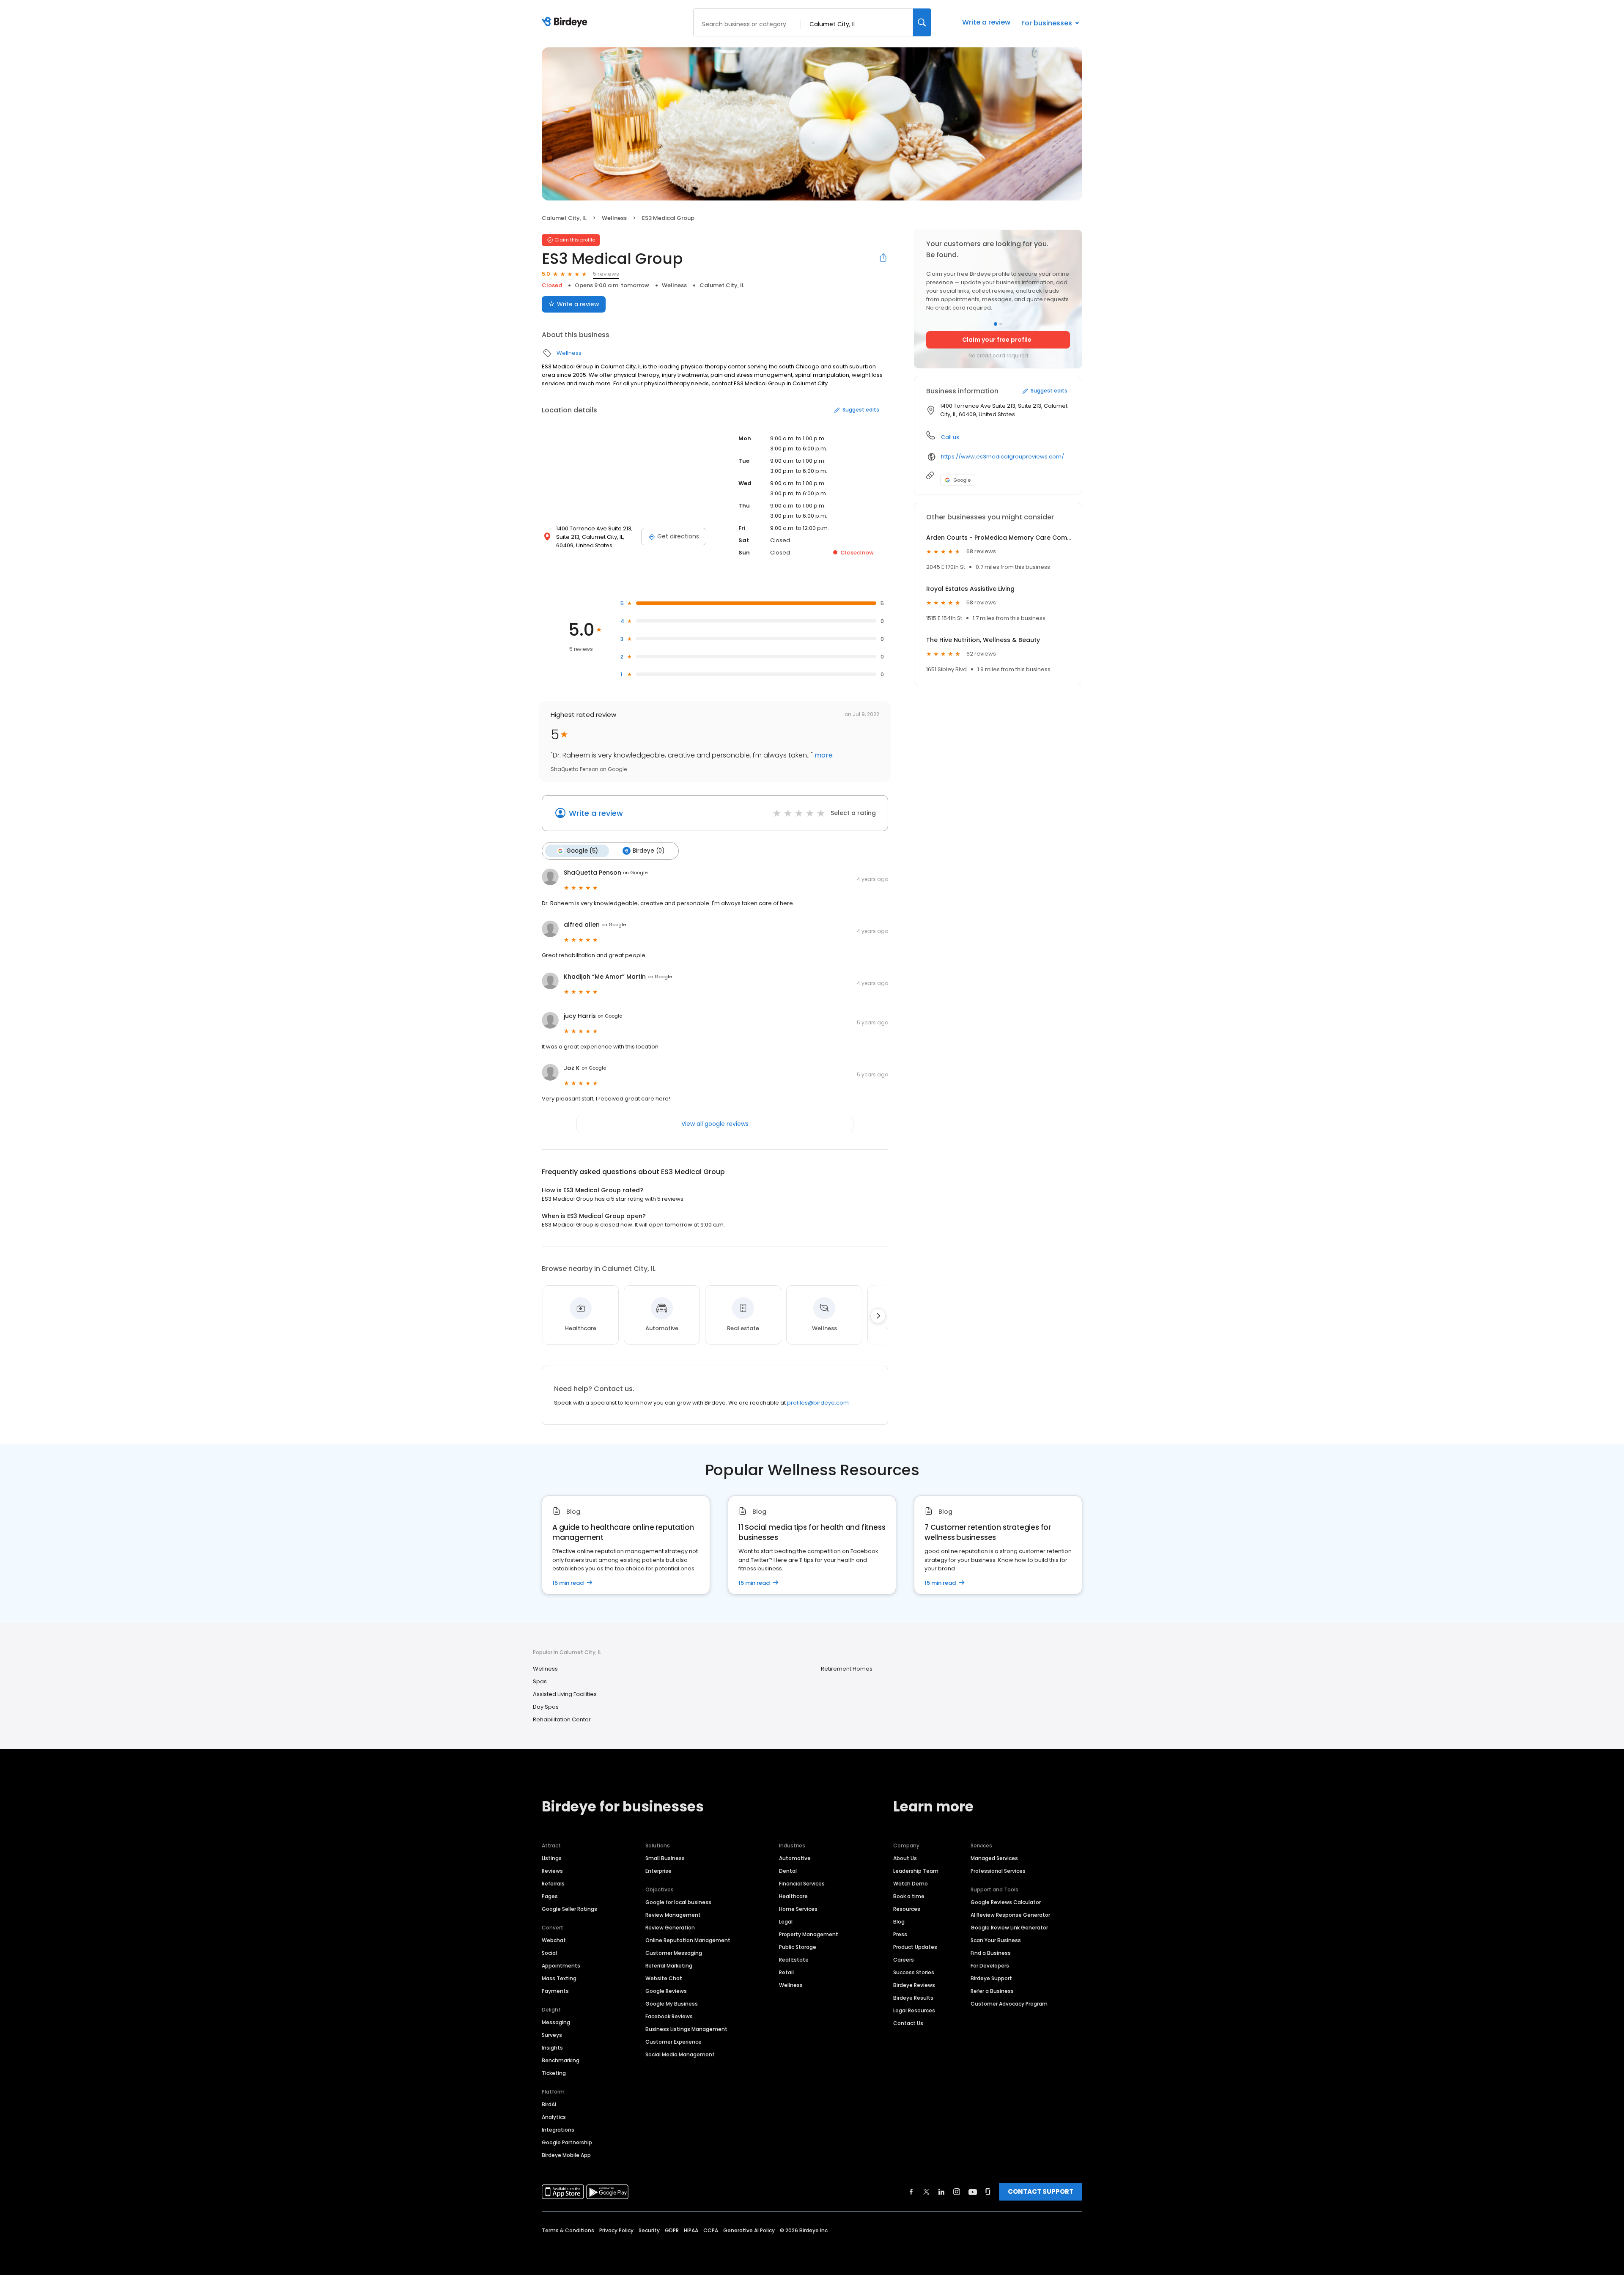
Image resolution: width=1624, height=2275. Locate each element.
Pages (550, 1896)
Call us (950, 437)
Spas (540, 1681)
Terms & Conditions (568, 2230)
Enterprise (658, 1871)
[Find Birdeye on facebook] (911, 2192)
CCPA (711, 2230)
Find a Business (991, 1953)
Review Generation (670, 1928)
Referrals (553, 1884)
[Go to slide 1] (996, 324)
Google (962, 480)
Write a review (986, 22)
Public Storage (798, 1947)
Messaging (556, 2022)
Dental (788, 1871)
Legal (786, 1922)
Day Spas (546, 1707)
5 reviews (606, 274)
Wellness (614, 218)
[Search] (922, 22)
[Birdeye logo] (566, 22)
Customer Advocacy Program (1009, 2004)
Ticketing (554, 2073)
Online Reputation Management (688, 1940)
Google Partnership (567, 2142)
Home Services (798, 1909)
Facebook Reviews (669, 2016)
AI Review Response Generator (1010, 1915)
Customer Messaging (674, 1953)
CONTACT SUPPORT (1041, 2191)
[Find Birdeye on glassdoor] (988, 2192)
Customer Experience (673, 2042)
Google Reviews (666, 1991)
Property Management (809, 1934)
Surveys (552, 2035)
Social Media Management (680, 2054)
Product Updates (915, 1947)
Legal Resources (914, 2010)
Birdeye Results (913, 1998)
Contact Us (908, 2023)
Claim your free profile (997, 340)
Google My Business (672, 2004)
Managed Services (994, 1858)
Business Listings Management (686, 2029)
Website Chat (664, 1978)
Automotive (795, 1858)
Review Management (673, 1915)
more (823, 755)
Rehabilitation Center (562, 1719)
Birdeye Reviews (914, 1985)
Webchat (554, 1940)
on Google (635, 873)
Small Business (665, 1858)
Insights (552, 2048)
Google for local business (678, 1902)
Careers (904, 1960)
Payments (555, 1991)
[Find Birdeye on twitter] (926, 2192)
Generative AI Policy (749, 2230)
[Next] (878, 1316)
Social (549, 1953)
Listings (552, 1858)
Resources (907, 1909)
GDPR (672, 2230)
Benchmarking (561, 2060)
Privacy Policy (616, 2230)
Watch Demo (911, 1884)
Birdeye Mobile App (566, 2155)
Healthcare (793, 1896)
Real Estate (794, 1960)
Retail (786, 1972)
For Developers (990, 1966)
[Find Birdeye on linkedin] (941, 2192)
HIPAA (691, 2230)
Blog (899, 1922)
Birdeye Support (991, 1978)
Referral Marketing (669, 1966)
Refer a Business (992, 1991)
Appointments (561, 1966)
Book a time (909, 1896)
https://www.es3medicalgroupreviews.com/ (1003, 457)
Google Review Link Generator (1009, 1928)
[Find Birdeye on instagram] (957, 2192)
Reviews (552, 1871)
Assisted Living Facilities (565, 1694)
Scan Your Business (996, 1940)
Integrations (558, 2130)
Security (649, 2230)
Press (900, 1934)
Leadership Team (916, 1871)
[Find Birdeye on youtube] (973, 2192)
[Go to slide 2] (1001, 324)
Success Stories (914, 1972)
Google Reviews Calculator (1006, 1902)
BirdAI (549, 2104)
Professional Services (998, 1871)
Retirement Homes (847, 1669)
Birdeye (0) (649, 851)
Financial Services (802, 1884)
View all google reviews (715, 1124)
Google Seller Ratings (569, 1909)
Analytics (554, 2117)
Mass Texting (559, 1978)
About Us (905, 1858)
